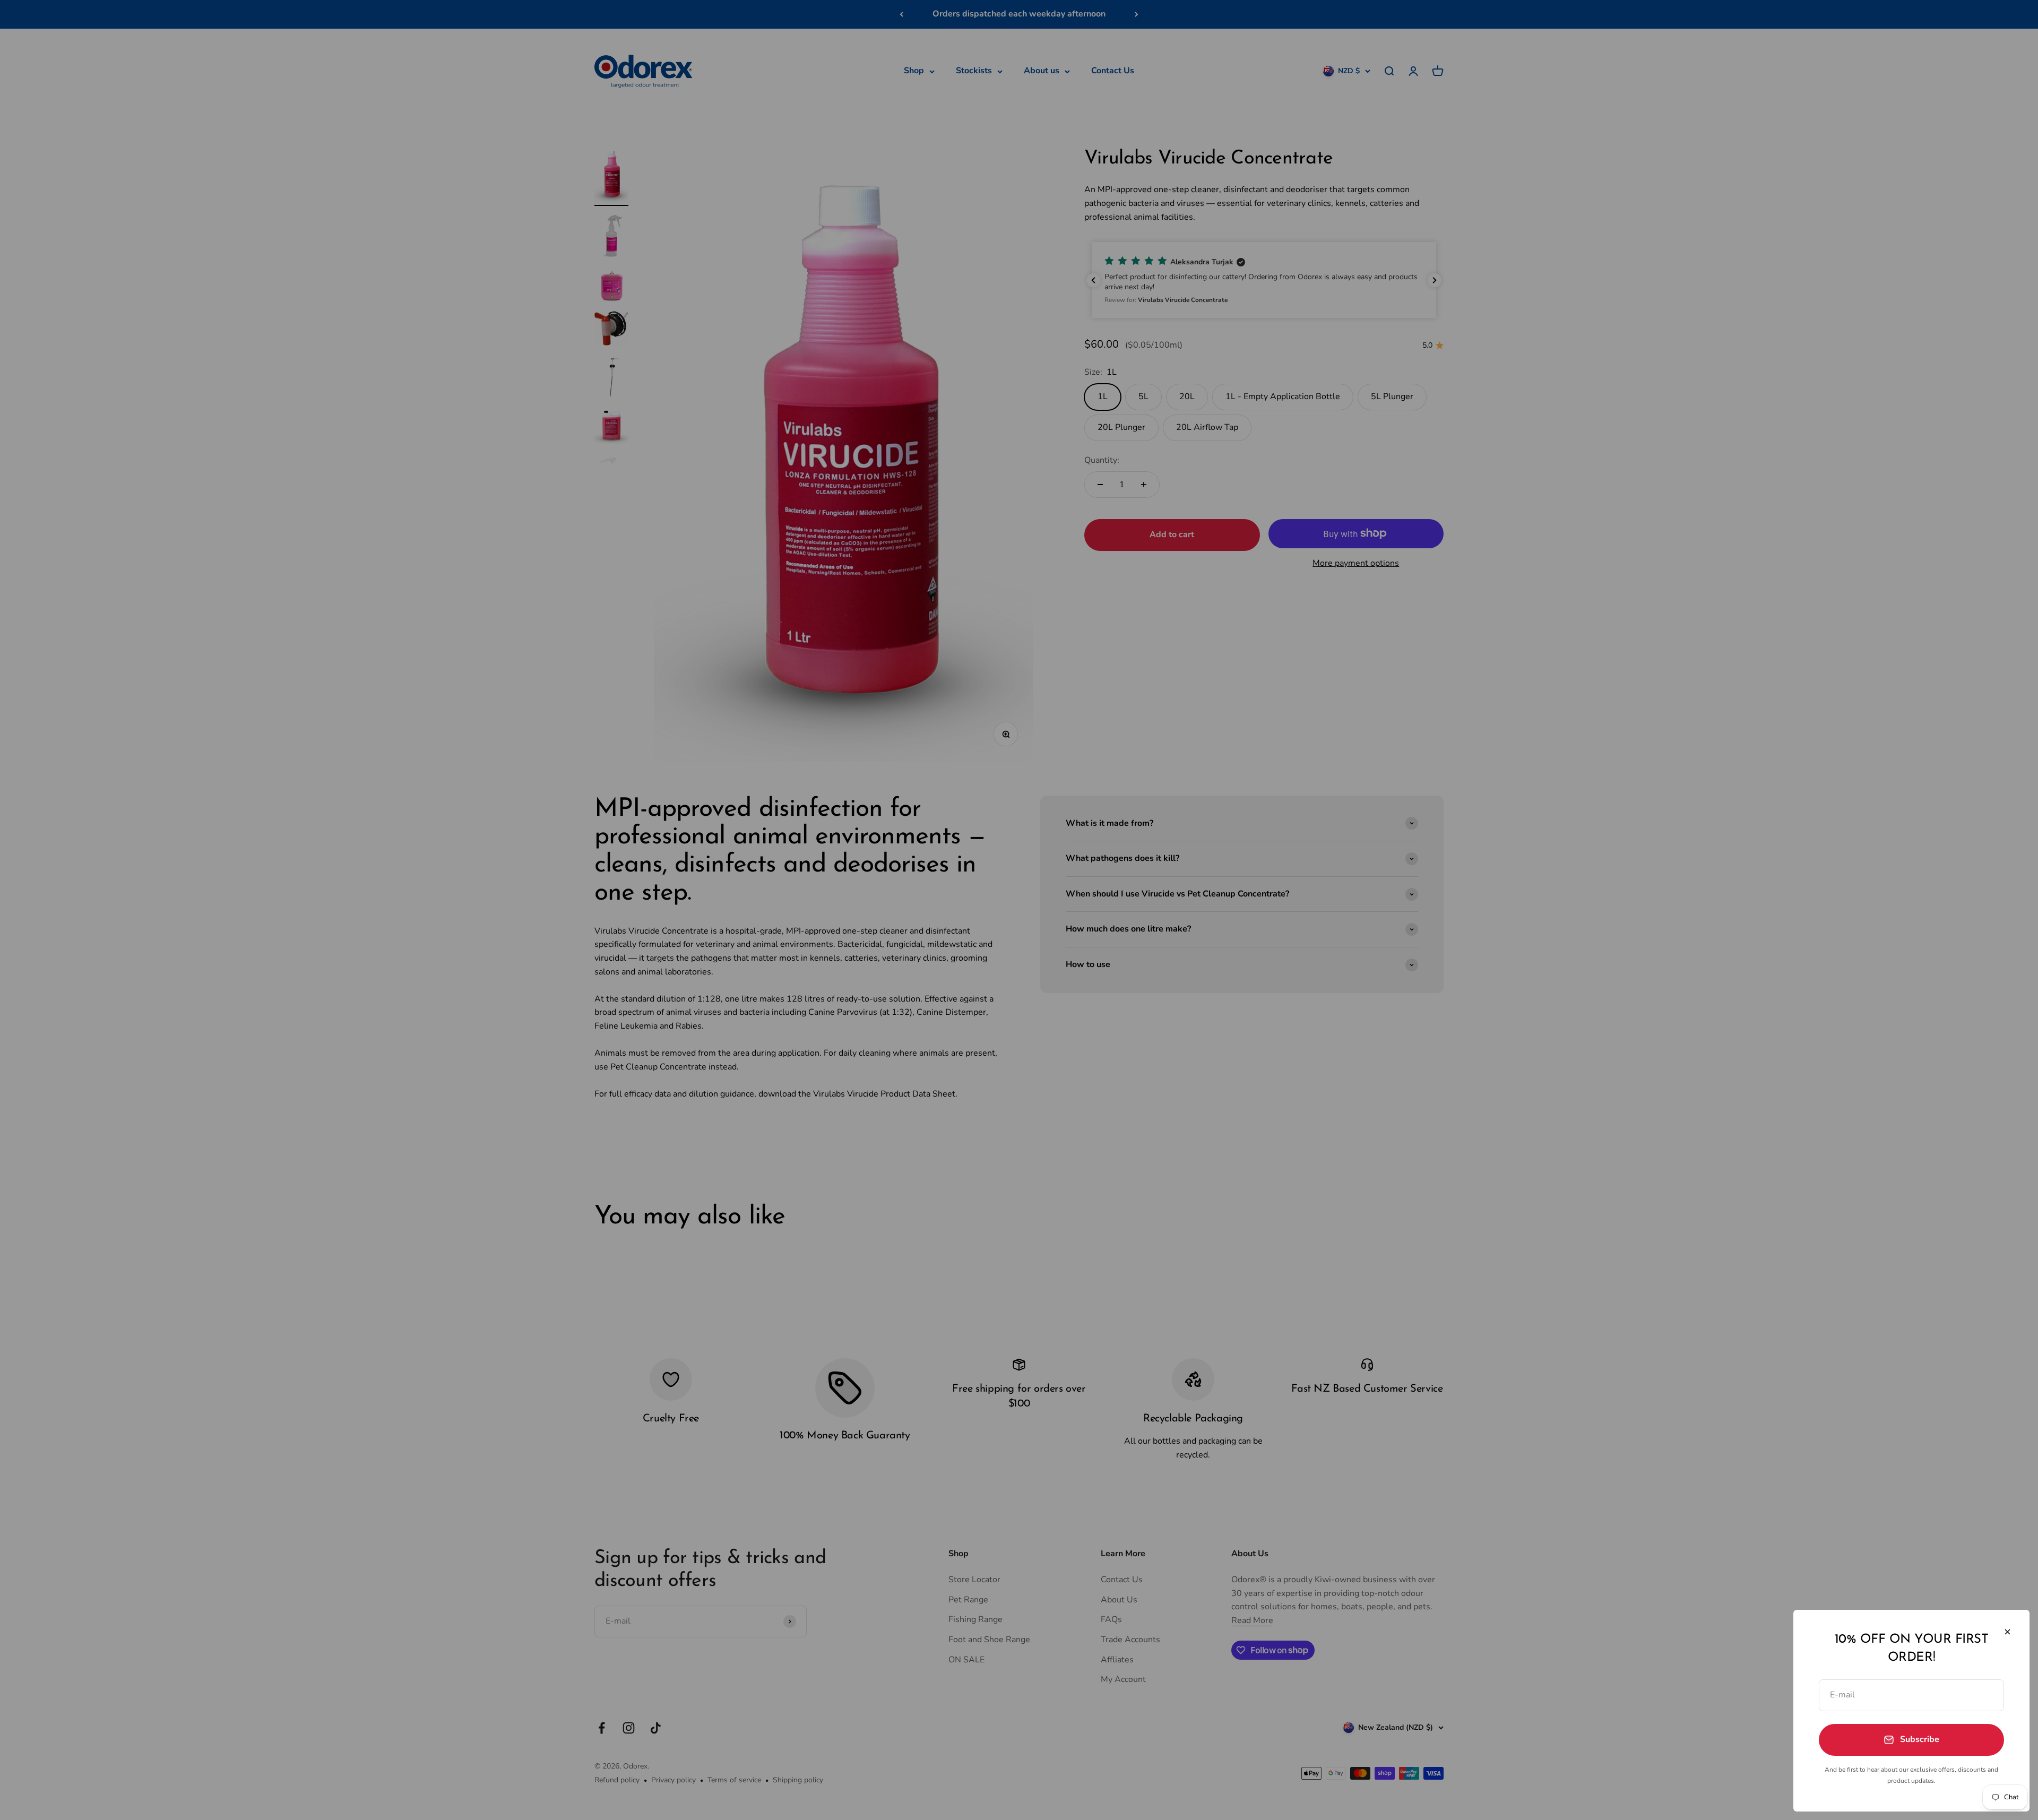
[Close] (2007, 1632)
